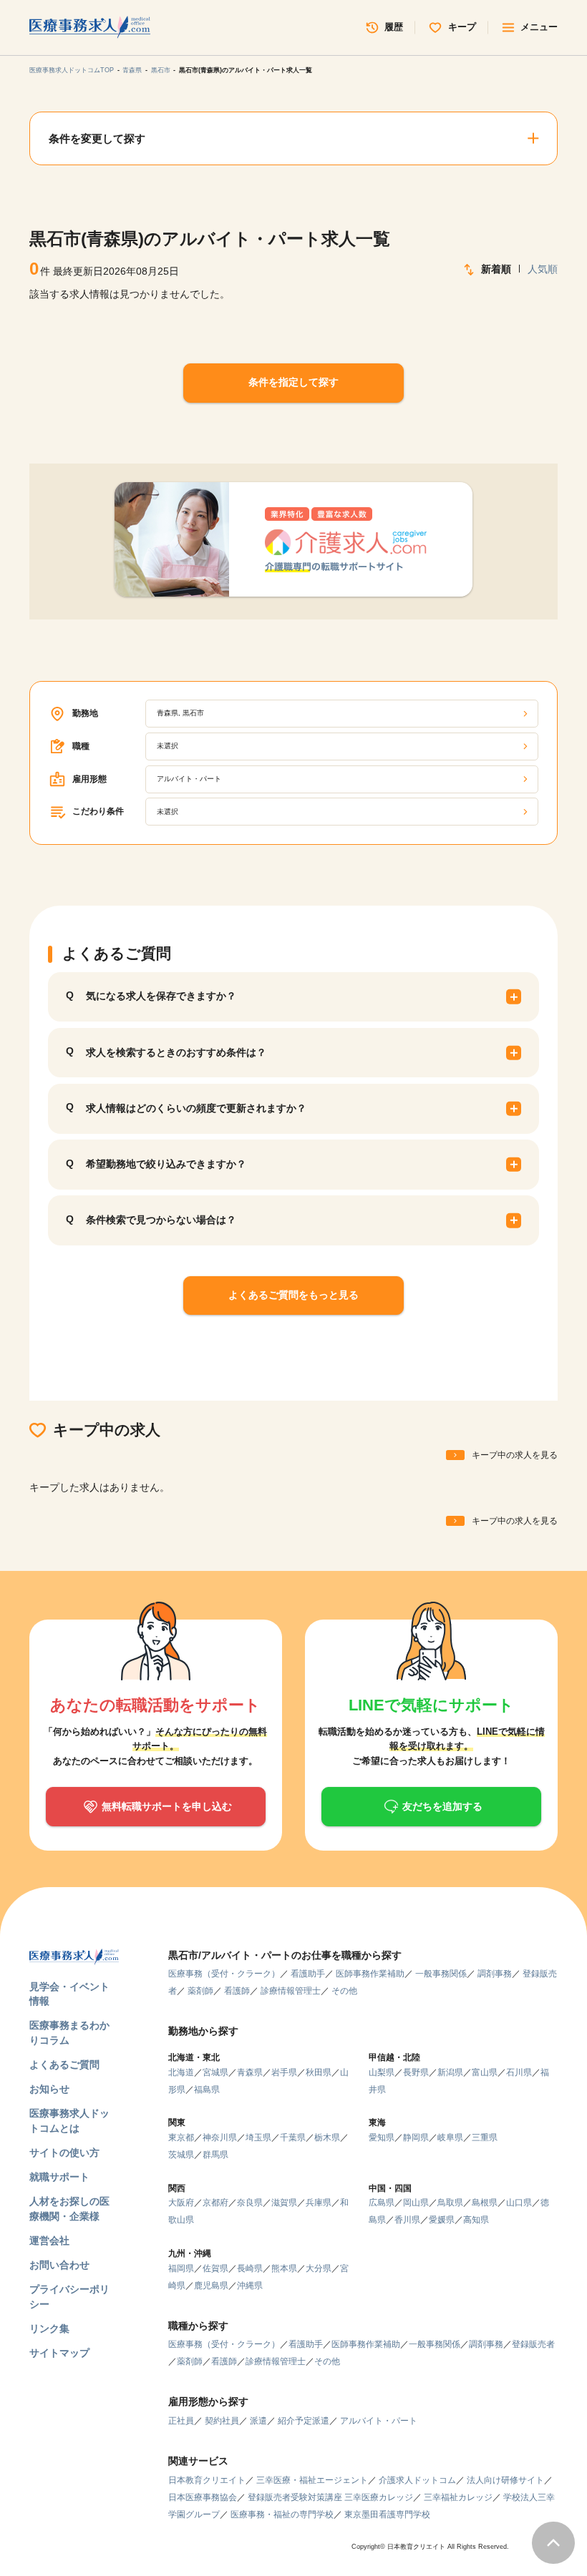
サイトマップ (59, 2353)
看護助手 (308, 1974)
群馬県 (215, 2155)
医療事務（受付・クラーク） (224, 1974)
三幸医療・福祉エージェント (312, 2480)
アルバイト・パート (379, 2421)
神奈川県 (220, 2137)
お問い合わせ (59, 2265)
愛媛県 (442, 2220)
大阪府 (181, 2203)
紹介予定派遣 (304, 2421)
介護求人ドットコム (417, 2480)
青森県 (132, 70)
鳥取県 (450, 2203)
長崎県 (250, 2268)
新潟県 (450, 2072)
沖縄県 (250, 2286)
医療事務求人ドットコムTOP (72, 70)
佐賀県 (215, 2268)
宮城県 (215, 2072)
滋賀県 (284, 2203)
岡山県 (416, 2203)
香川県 (407, 2220)
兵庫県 (319, 2203)
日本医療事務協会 (203, 2497)
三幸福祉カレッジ (458, 2497)
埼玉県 (258, 2137)
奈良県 (250, 2203)
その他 (344, 1991)
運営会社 (49, 2241)
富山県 (485, 2072)
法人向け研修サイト (505, 2480)
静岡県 (416, 2137)
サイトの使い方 (64, 2153)
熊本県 (284, 2268)
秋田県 (319, 2072)
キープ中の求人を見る (515, 1455)
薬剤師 (200, 1991)
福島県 (207, 2090)
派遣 (258, 2421)
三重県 (485, 2137)
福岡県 (181, 2268)
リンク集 (49, 2329)
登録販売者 (533, 2344)
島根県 (485, 2203)
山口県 (519, 2203)
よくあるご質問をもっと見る (293, 1295)
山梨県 (382, 2072)
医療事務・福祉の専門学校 (282, 2514)
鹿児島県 (211, 2286)
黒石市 (161, 70)
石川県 (519, 2072)
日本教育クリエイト (207, 2480)
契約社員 (222, 2421)
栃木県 (327, 2137)
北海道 (181, 2072)
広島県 (382, 2203)
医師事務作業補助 (370, 1974)
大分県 (319, 2268)
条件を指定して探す (293, 382)
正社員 (181, 2421)
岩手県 (284, 2072)
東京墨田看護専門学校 (387, 2514)
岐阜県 (450, 2137)
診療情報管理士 (291, 1991)
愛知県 (382, 2137)
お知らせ (49, 2089)
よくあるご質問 (64, 2065)
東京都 (181, 2137)
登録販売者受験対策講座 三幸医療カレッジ (330, 2497)
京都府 (215, 2203)
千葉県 (293, 2137)
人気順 (543, 269)
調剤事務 (495, 1974)
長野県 (416, 2072)
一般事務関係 (441, 1974)
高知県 (476, 2220)
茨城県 (181, 2155)
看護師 (237, 1991)
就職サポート (59, 2177)
